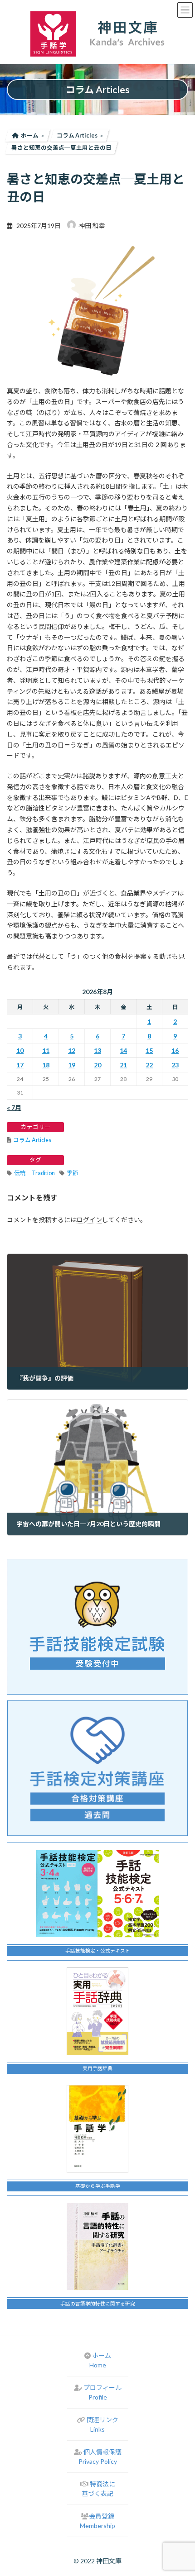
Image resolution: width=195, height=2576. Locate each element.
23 (175, 1065)
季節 (73, 1173)
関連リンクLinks (102, 2424)
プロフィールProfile (102, 2392)
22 (149, 1065)
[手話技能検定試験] (97, 1627)
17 (20, 1065)
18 (46, 1065)
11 (46, 1050)
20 (97, 1065)
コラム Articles (32, 1140)
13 (97, 1050)
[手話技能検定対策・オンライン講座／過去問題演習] (97, 1768)
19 (72, 1065)
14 (123, 1050)
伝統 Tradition (34, 1173)
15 (149, 1050)
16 (175, 1050)
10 (20, 1050)
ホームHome (100, 2360)
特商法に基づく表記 (98, 2489)
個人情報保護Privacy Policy (100, 2457)
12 (72, 1050)
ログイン (89, 1220)
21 (123, 1065)
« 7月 (14, 1107)
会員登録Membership (97, 2521)
